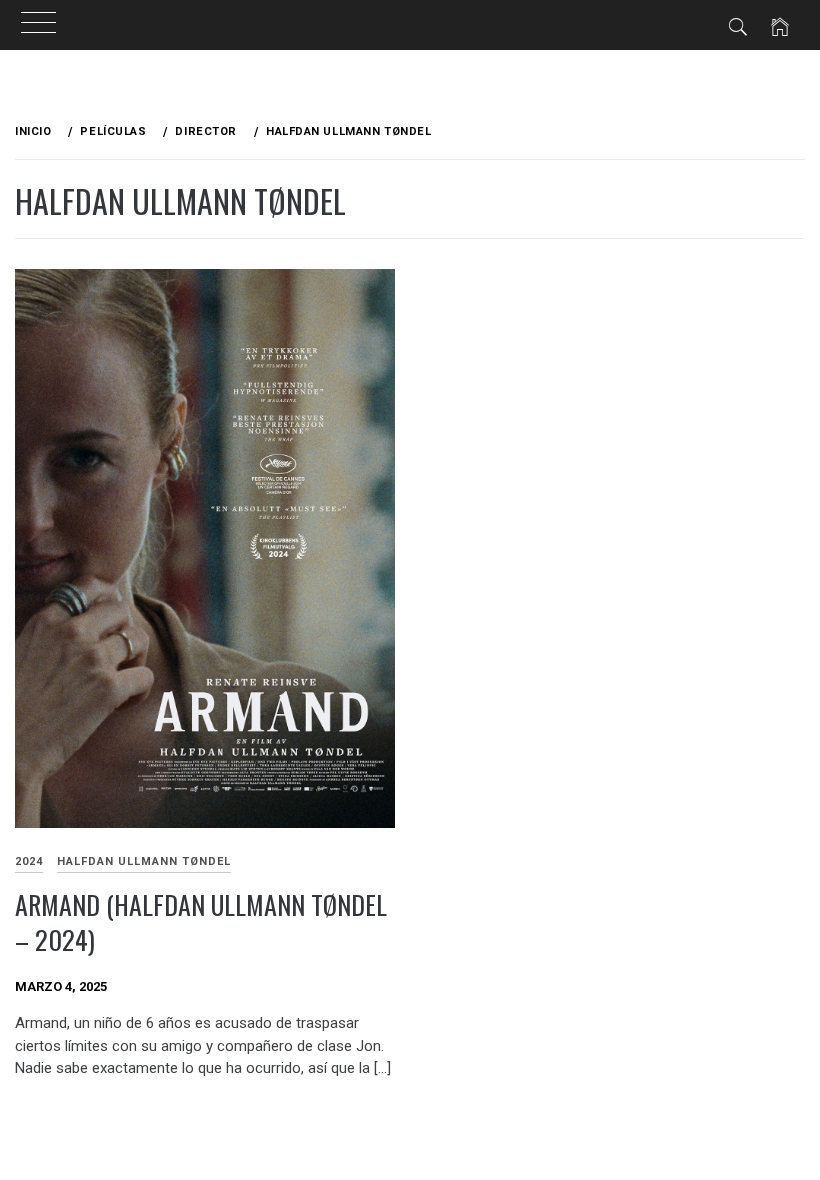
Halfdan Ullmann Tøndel (144, 861)
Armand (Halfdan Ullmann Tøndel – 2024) (201, 922)
